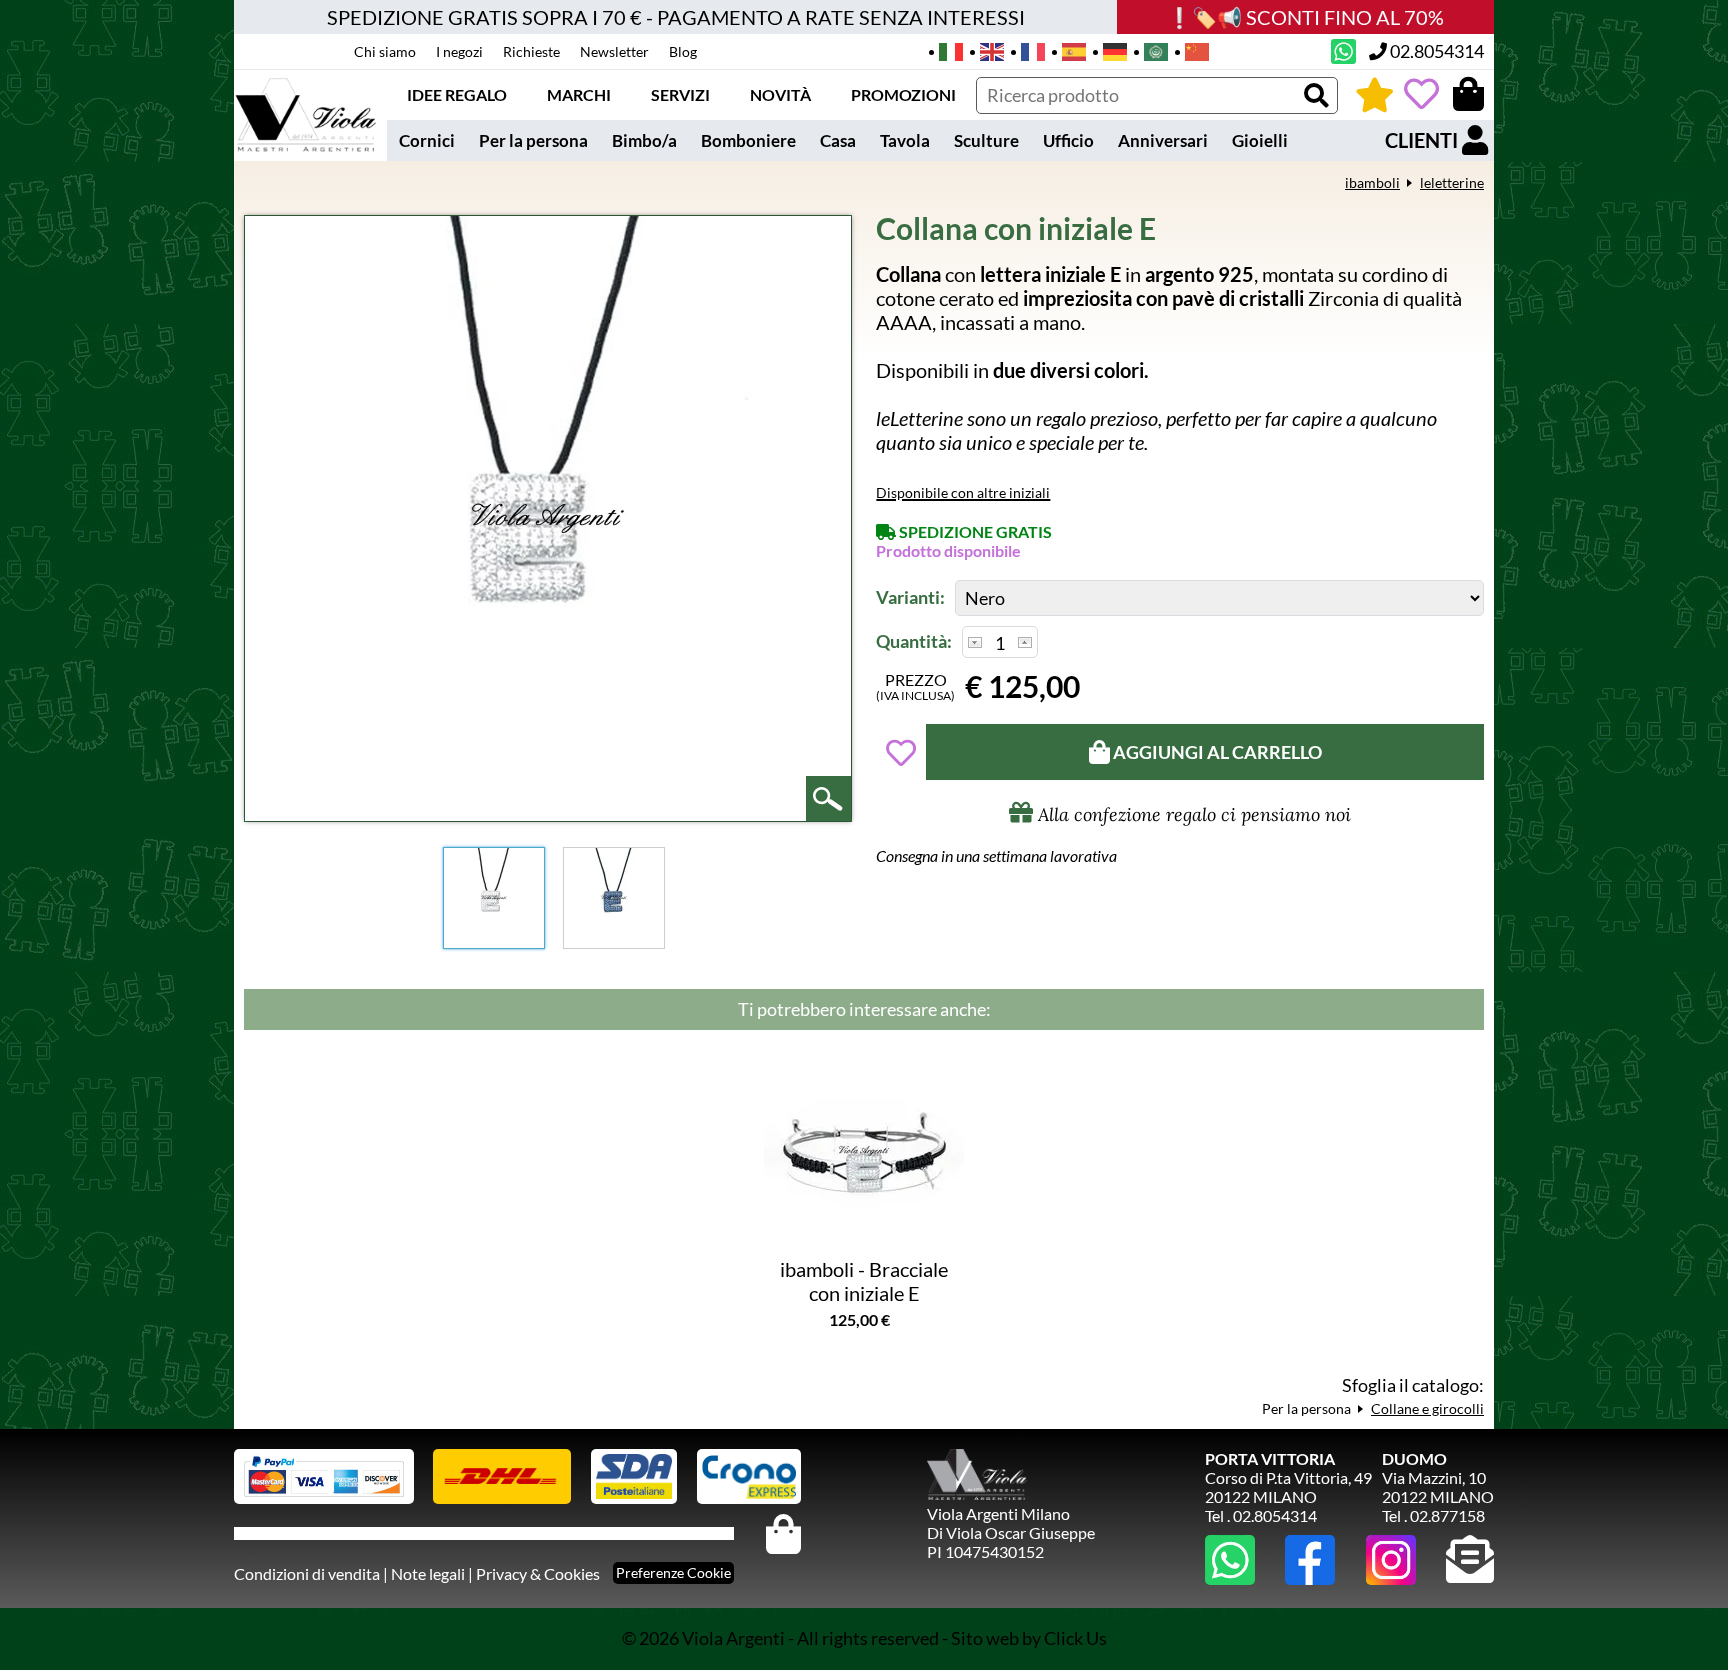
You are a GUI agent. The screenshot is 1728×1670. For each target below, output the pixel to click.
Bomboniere (748, 140)
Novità (780, 94)
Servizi (680, 94)
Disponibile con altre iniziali (963, 492)
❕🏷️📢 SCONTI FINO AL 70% (1305, 17)
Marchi (579, 94)
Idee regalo (457, 94)
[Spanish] (1067, 50)
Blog (683, 51)
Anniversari (1163, 140)
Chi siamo (385, 51)
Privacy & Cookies (538, 1573)
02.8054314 (1435, 51)
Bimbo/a (644, 140)
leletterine (1452, 182)
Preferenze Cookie (673, 1572)
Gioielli (1260, 140)
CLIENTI (1423, 140)
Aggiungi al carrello (1216, 752)
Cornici (427, 140)
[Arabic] (1149, 50)
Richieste (531, 51)
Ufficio (1068, 140)
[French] (1026, 50)
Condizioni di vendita (307, 1573)
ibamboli (1372, 182)
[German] (1108, 50)
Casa (838, 140)
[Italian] (944, 50)
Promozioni (903, 94)
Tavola (905, 140)
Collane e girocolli (1427, 1408)
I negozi (459, 51)
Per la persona (533, 140)
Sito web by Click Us (1029, 1638)
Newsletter (614, 51)
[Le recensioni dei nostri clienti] (1374, 94)
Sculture (986, 140)
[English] (985, 50)
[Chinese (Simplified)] (1190, 50)
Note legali (428, 1573)
